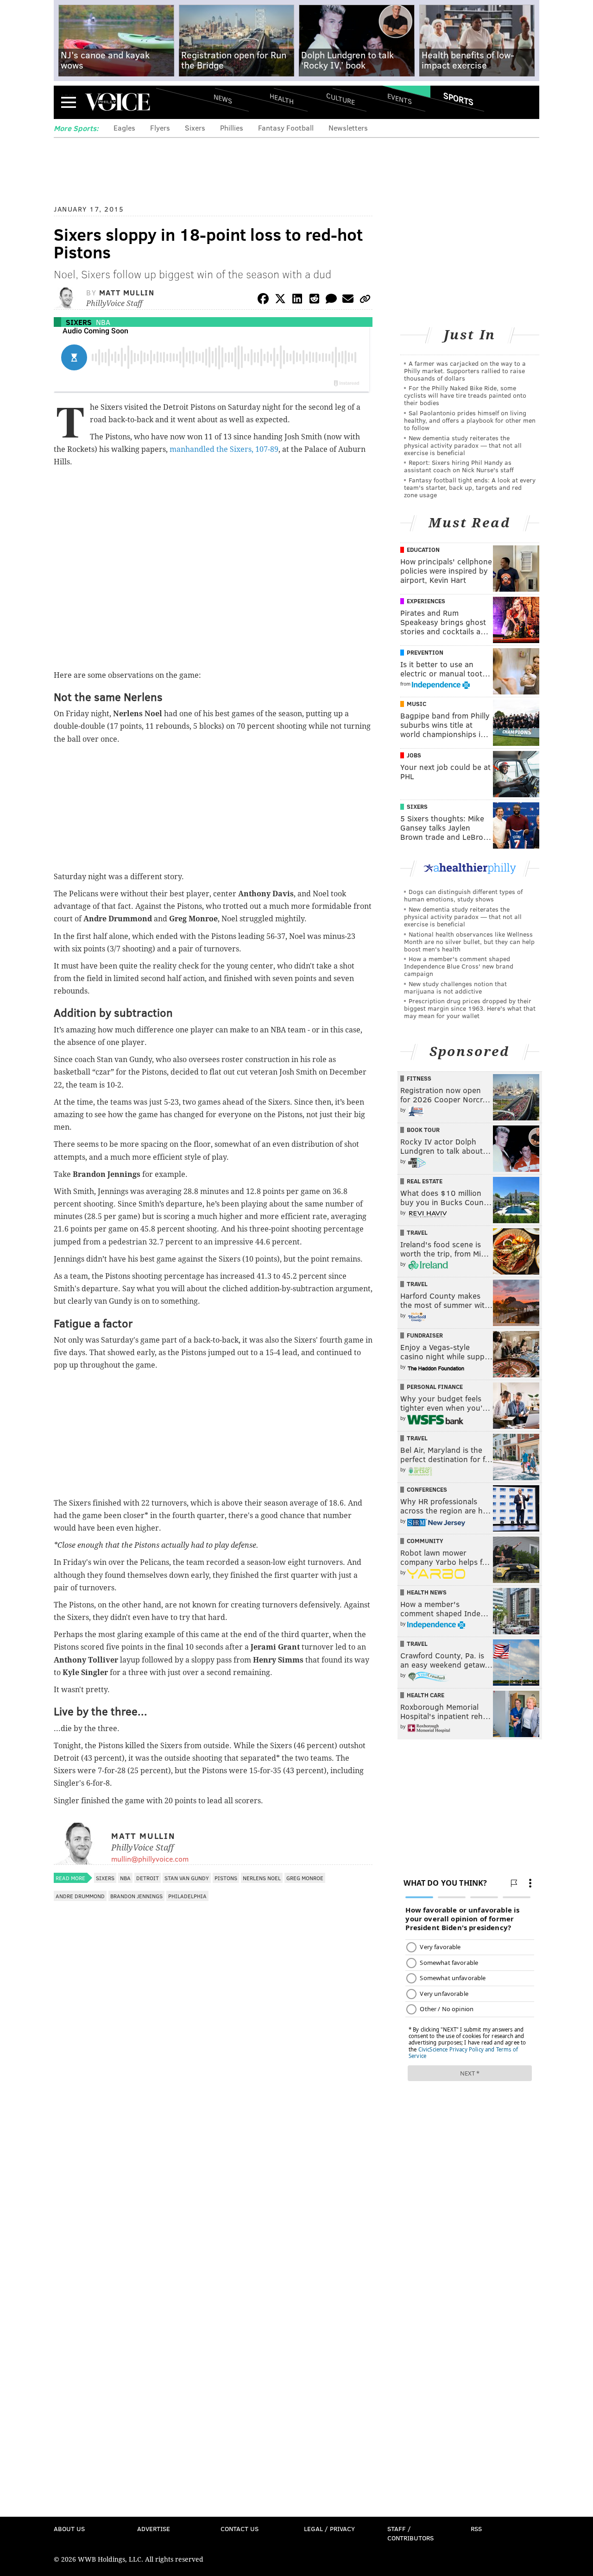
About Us (69, 2529)
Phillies (232, 128)
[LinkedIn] (297, 300)
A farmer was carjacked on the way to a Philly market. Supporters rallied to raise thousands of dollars (465, 371)
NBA (103, 322)
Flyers (160, 128)
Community (425, 1541)
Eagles (124, 128)
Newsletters (348, 128)
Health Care (426, 1695)
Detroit (148, 1878)
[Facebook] (263, 300)
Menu (69, 102)
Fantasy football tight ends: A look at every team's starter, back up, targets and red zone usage (470, 487)
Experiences (426, 601)
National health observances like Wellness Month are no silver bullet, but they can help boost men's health (469, 941)
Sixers (195, 128)
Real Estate (425, 1181)
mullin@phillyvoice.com (150, 1859)
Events (400, 98)
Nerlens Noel (262, 1878)
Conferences (427, 1489)
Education (423, 550)
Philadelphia (187, 1896)
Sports (458, 99)
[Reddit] (314, 300)
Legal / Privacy (329, 2529)
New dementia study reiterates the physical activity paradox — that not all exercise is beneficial (463, 445)
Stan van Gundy (187, 1878)
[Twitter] (280, 300)
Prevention (425, 652)
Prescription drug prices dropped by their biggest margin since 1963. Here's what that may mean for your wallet (470, 1008)
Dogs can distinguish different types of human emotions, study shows (463, 895)
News (223, 99)
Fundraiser (425, 1335)
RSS (476, 2529)
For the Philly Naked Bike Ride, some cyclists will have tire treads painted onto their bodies (465, 395)
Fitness (419, 1078)
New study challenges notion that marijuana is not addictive (455, 987)
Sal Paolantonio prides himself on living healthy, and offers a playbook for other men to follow (470, 420)
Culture (341, 98)
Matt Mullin (127, 292)
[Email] (348, 300)
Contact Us (240, 2529)
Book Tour (423, 1130)
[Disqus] (213, 2152)
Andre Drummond (80, 1896)
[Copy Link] (365, 300)
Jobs (414, 755)
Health (282, 98)
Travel (417, 1232)
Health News (427, 1592)
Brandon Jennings (136, 1896)
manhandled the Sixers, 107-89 (224, 449)
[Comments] (331, 300)
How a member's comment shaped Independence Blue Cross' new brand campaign (459, 966)
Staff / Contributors (410, 2533)
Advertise (154, 2529)
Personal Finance (435, 1387)
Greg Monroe (305, 1878)
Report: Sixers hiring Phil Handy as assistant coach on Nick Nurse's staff (459, 466)
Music (416, 704)
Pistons (226, 1878)
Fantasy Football (286, 128)
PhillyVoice (117, 102)
